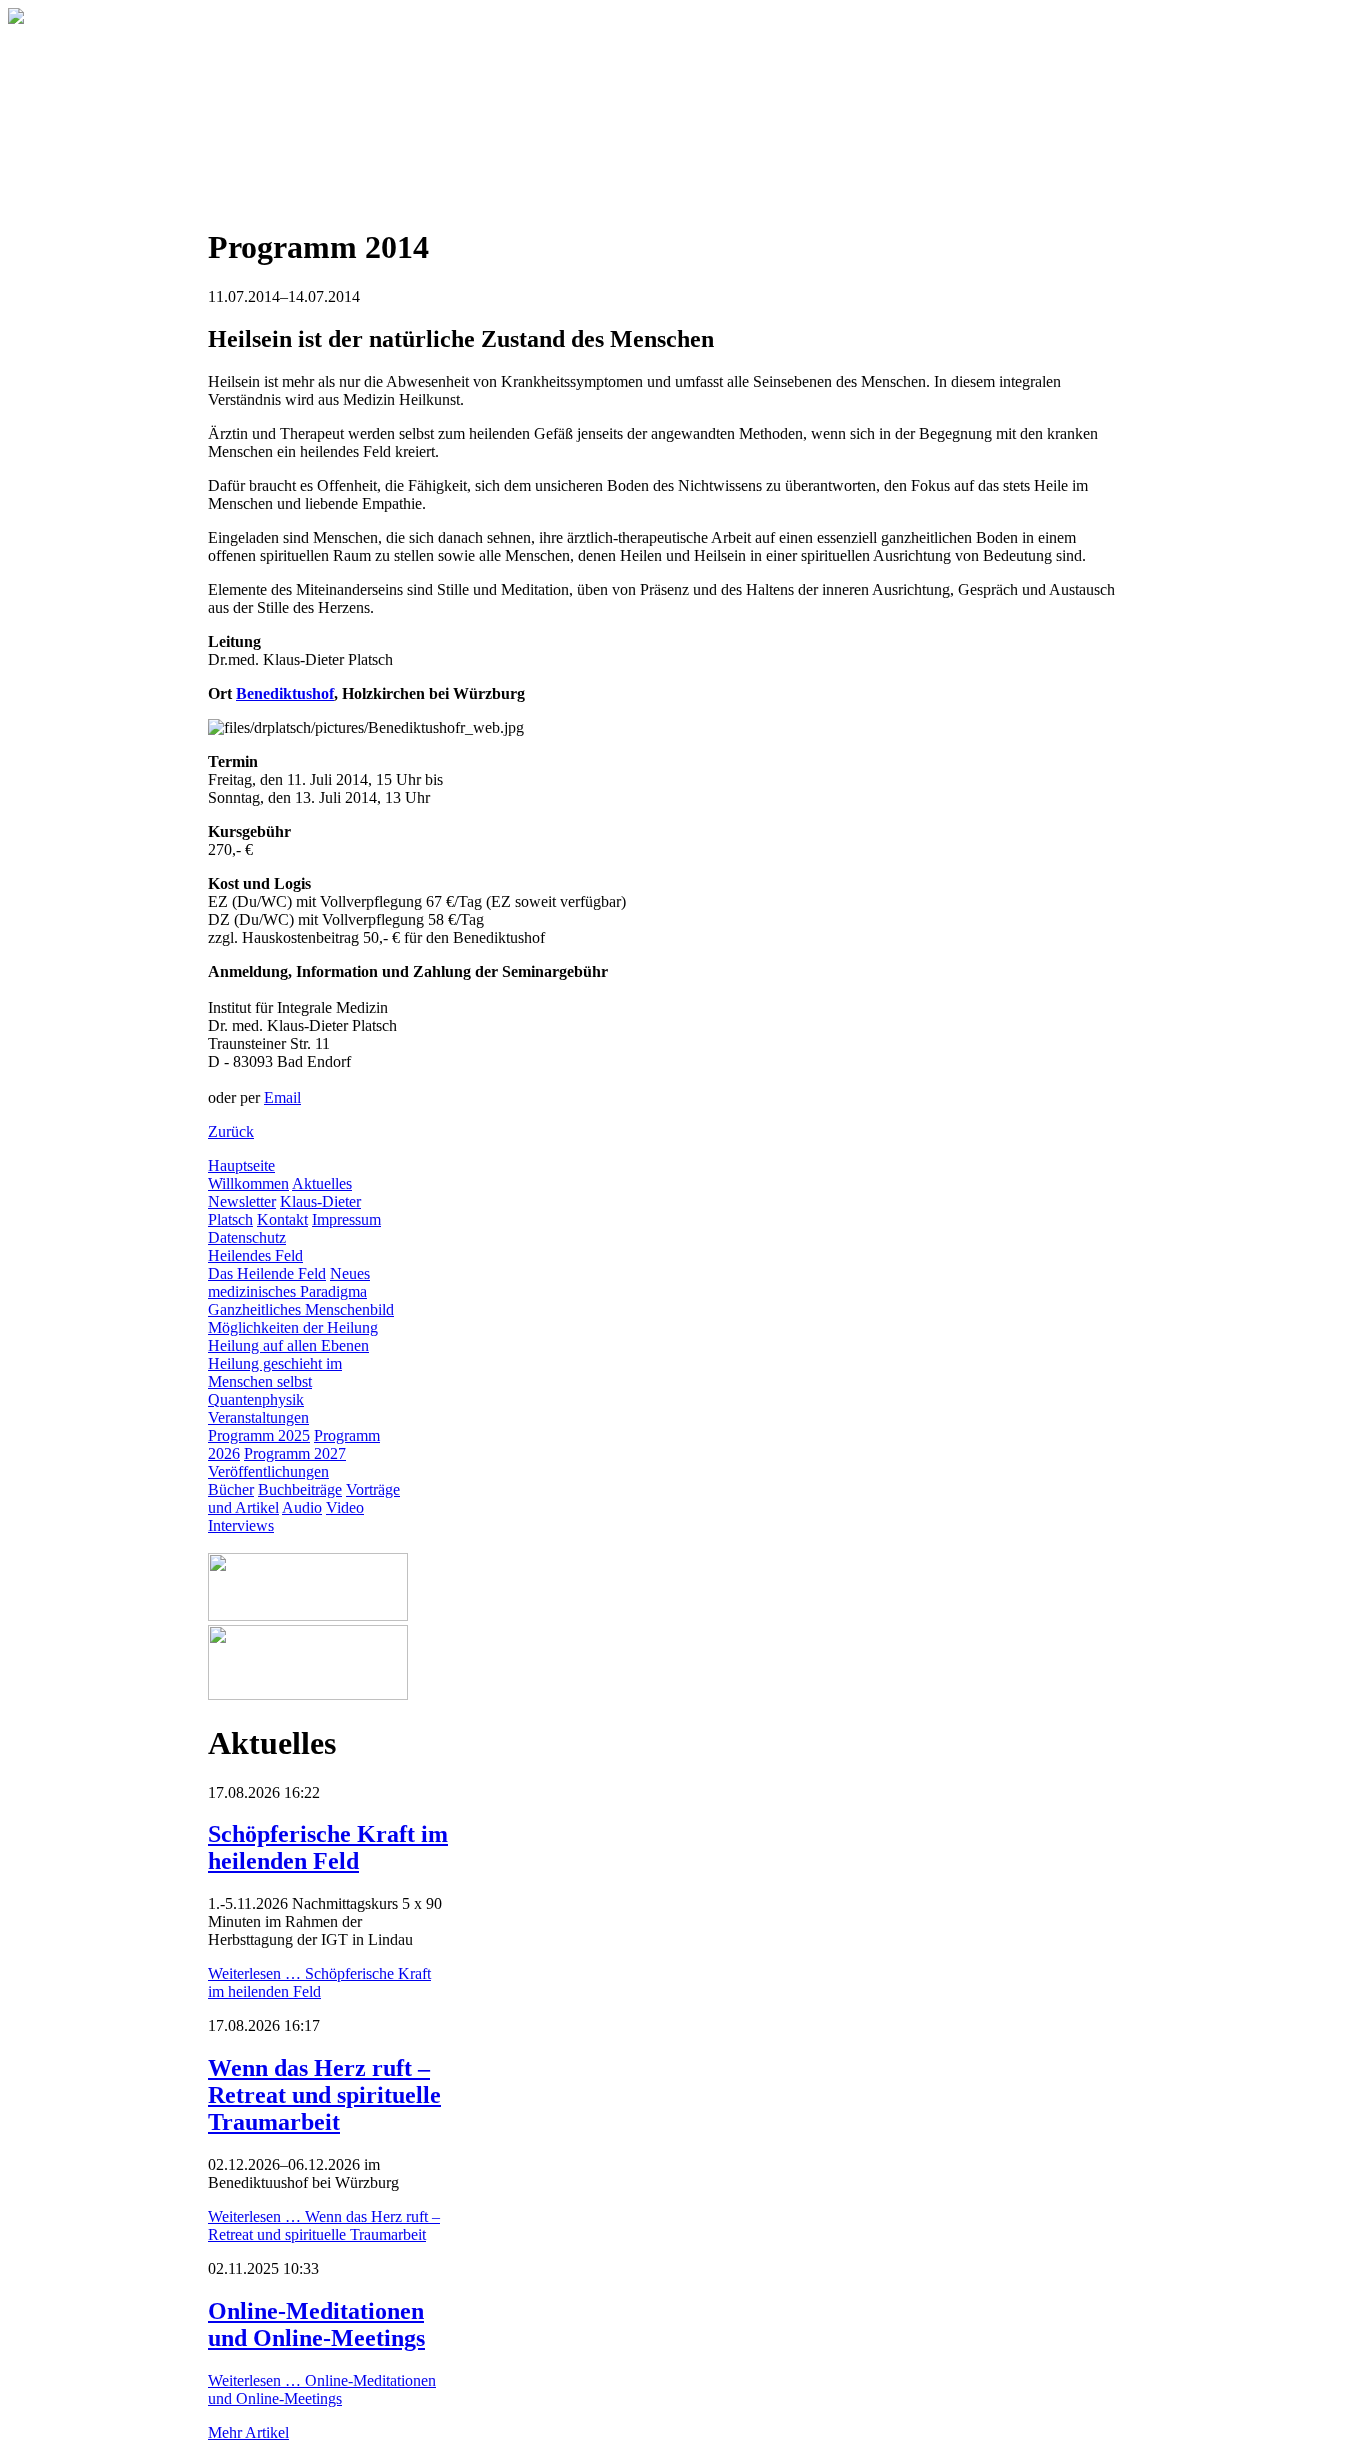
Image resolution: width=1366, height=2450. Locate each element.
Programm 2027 (295, 1453)
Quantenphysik (256, 1399)
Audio (302, 1507)
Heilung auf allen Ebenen (288, 1345)
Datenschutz (247, 1237)
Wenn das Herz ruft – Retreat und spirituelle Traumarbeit (324, 2095)
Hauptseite (241, 1165)
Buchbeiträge (300, 1489)
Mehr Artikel (248, 2432)
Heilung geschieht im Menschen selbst (275, 1372)
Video (345, 1507)
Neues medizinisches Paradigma (289, 1282)
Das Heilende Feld (267, 1273)
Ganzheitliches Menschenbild (301, 1309)
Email (282, 1097)
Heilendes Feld (255, 1255)
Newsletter (242, 1201)
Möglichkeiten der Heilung (293, 1327)
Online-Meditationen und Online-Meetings (316, 2324)
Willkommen (248, 1183)
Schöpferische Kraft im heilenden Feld (328, 1847)
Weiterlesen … (319, 1982)
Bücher (231, 1489)
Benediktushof (285, 693)
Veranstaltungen (258, 1417)
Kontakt (282, 1219)
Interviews (241, 1525)
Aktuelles (322, 1183)
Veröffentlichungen (268, 1471)
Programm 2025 (259, 1435)
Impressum (346, 1219)
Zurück (231, 1131)
